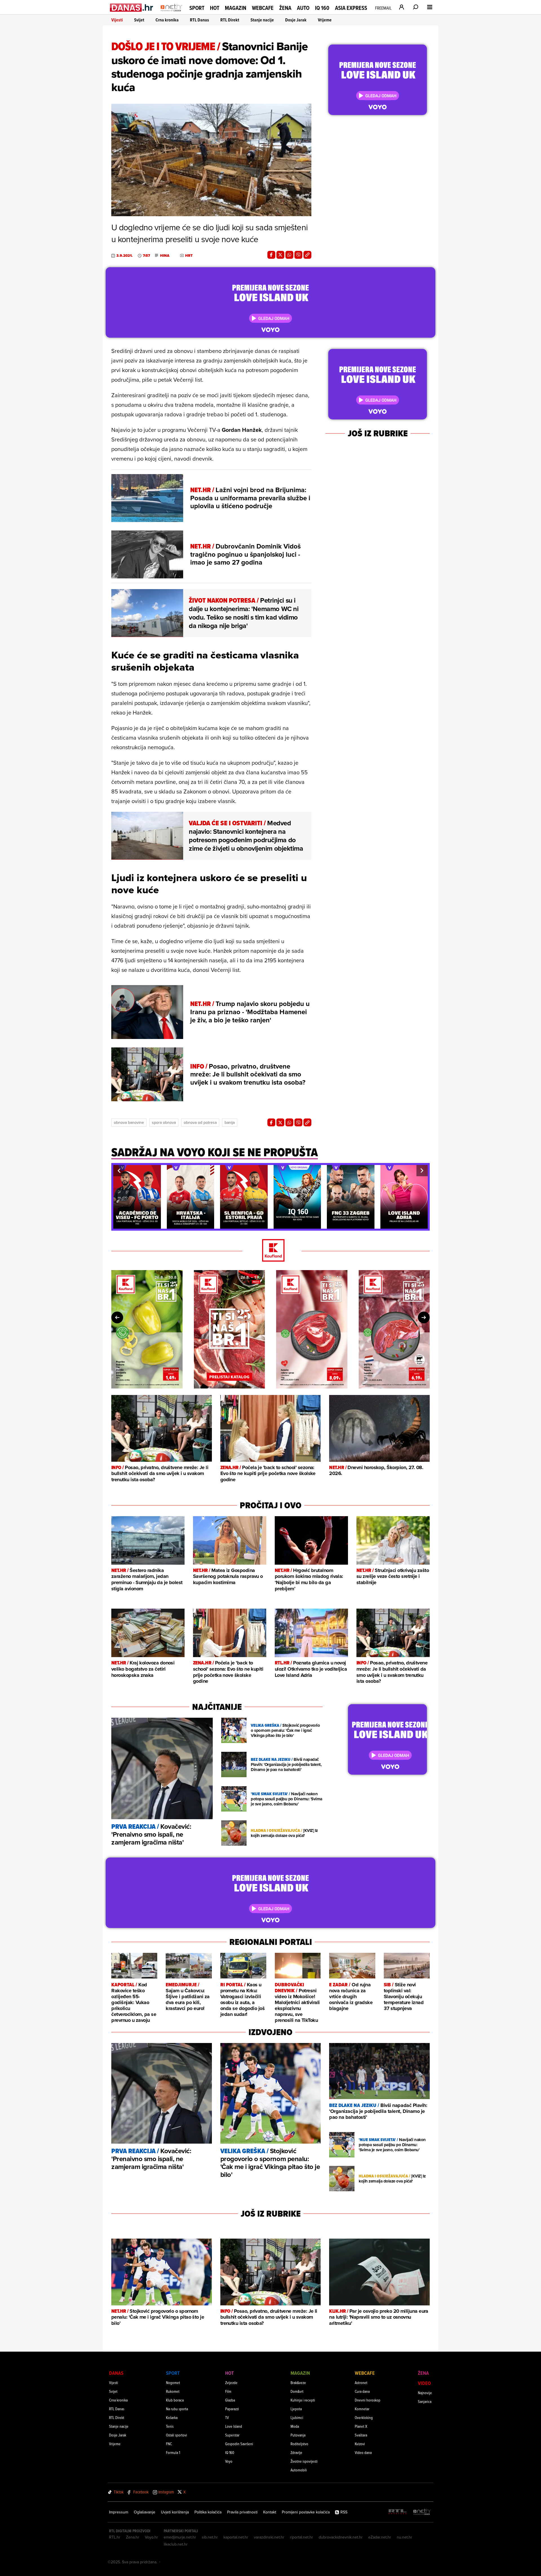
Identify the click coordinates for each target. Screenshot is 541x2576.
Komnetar (362, 2409)
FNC (169, 2444)
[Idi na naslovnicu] (171, 13)
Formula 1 (173, 2452)
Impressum (119, 2512)
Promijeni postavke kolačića (306, 2512)
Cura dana (362, 2391)
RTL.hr (115, 2537)
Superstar (232, 2435)
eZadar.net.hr (380, 2537)
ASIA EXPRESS (351, 8)
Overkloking (364, 2417)
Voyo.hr (151, 2537)
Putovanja (298, 2435)
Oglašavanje (145, 2512)
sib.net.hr (210, 2537)
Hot (215, 8)
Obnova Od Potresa (200, 1122)
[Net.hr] (422, 2512)
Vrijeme (325, 20)
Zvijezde (231, 2382)
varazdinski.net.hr (269, 2537)
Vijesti (117, 20)
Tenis (170, 2426)
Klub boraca (175, 2400)
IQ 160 (322, 8)
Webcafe (263, 8)
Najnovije (425, 2393)
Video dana (363, 2452)
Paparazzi (232, 2409)
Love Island (234, 2426)
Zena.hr (133, 2537)
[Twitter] (280, 255)
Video (424, 2383)
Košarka (172, 2417)
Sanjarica (425, 2401)
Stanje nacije (262, 20)
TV (227, 2417)
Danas (116, 2373)
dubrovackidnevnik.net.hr (341, 2537)
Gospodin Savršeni (239, 2444)
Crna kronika (167, 20)
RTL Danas (199, 20)
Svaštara (361, 2435)
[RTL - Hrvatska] (398, 2512)
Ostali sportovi (177, 2435)
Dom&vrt (297, 2391)
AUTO (303, 8)
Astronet (361, 2382)
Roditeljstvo (299, 2444)
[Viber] (298, 255)
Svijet (139, 20)
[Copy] (307, 255)
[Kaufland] (270, 1251)
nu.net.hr (404, 2537)
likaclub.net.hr (176, 2544)
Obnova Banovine (129, 1122)
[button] (119, 1171)
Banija (230, 1122)
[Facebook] (271, 255)
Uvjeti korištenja (175, 2512)
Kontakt (270, 2512)
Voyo (229, 2461)
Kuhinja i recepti (303, 2400)
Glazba (230, 2400)
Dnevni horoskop (368, 2400)
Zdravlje (296, 2452)
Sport (197, 8)
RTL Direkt (230, 20)
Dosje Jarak (296, 20)
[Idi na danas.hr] (132, 7)
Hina (165, 256)
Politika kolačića (208, 2512)
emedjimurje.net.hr (180, 2537)
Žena (285, 8)
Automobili (299, 2470)
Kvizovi (360, 2444)
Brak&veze (298, 2382)
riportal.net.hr (301, 2537)
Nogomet (173, 2382)
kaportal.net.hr (236, 2537)
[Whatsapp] (289, 255)
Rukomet (173, 2391)
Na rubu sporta (177, 2409)
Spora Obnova (164, 1122)
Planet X (361, 2426)
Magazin (236, 8)
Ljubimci (297, 2417)
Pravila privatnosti (242, 2512)
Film (228, 2391)
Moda (295, 2426)
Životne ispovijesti (304, 2461)
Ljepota (296, 2409)
